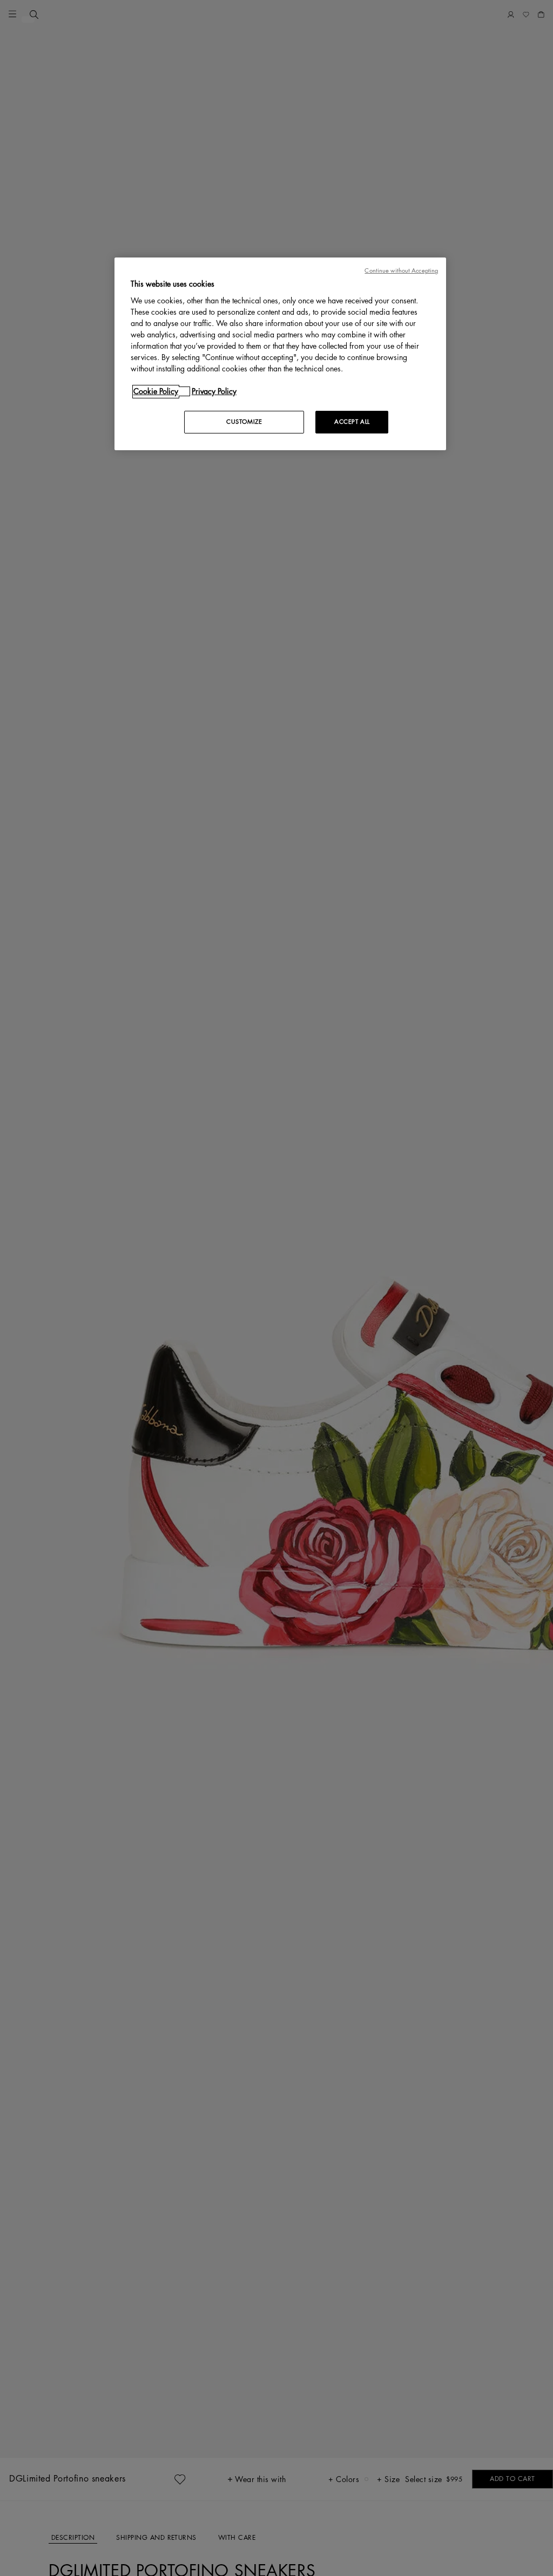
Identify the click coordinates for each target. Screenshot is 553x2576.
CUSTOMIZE (244, 422)
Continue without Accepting (401, 271)
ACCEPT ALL (352, 422)
